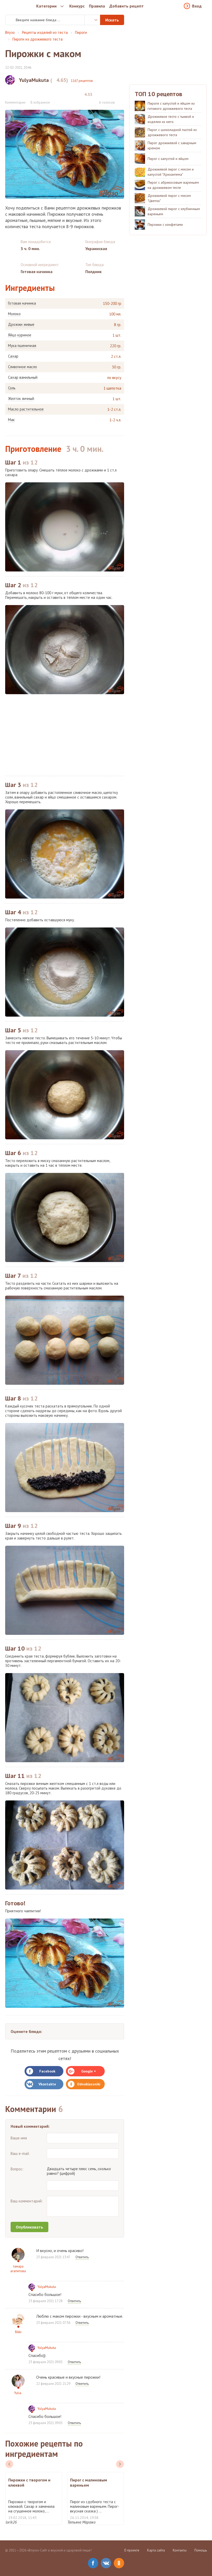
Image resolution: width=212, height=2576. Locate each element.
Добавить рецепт (127, 6)
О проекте (132, 2550)
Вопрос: (17, 2169)
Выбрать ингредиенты (92, 20)
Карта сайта (156, 2550)
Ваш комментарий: (27, 2201)
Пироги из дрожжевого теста (37, 39)
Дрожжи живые (21, 324)
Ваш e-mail (20, 2153)
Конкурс (77, 6)
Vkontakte (47, 2084)
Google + (89, 2071)
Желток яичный (21, 399)
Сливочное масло (22, 367)
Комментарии (15, 102)
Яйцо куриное (20, 335)
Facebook (47, 2071)
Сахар (13, 356)
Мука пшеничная (22, 346)
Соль (12, 388)
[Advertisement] (65, 735)
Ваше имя (19, 2138)
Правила (97, 6)
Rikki (18, 2332)
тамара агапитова (18, 2269)
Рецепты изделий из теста (45, 32)
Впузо (10, 32)
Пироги (81, 32)
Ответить (82, 2257)
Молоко (14, 314)
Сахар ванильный (23, 377)
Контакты (180, 2550)
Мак (11, 420)
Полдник (93, 272)
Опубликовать (29, 2227)
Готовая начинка (22, 303)
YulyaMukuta (47, 2287)
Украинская (96, 249)
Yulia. (18, 2393)
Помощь (201, 2550)
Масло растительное (26, 409)
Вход (197, 6)
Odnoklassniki (89, 2084)
